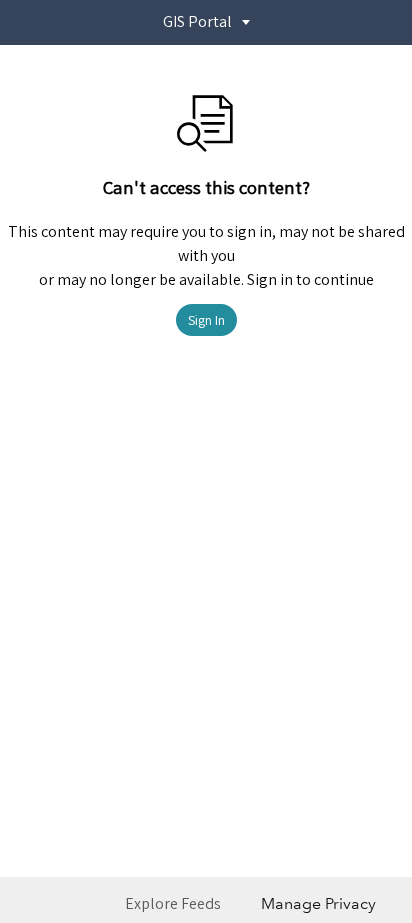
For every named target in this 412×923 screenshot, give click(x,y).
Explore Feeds (173, 903)
